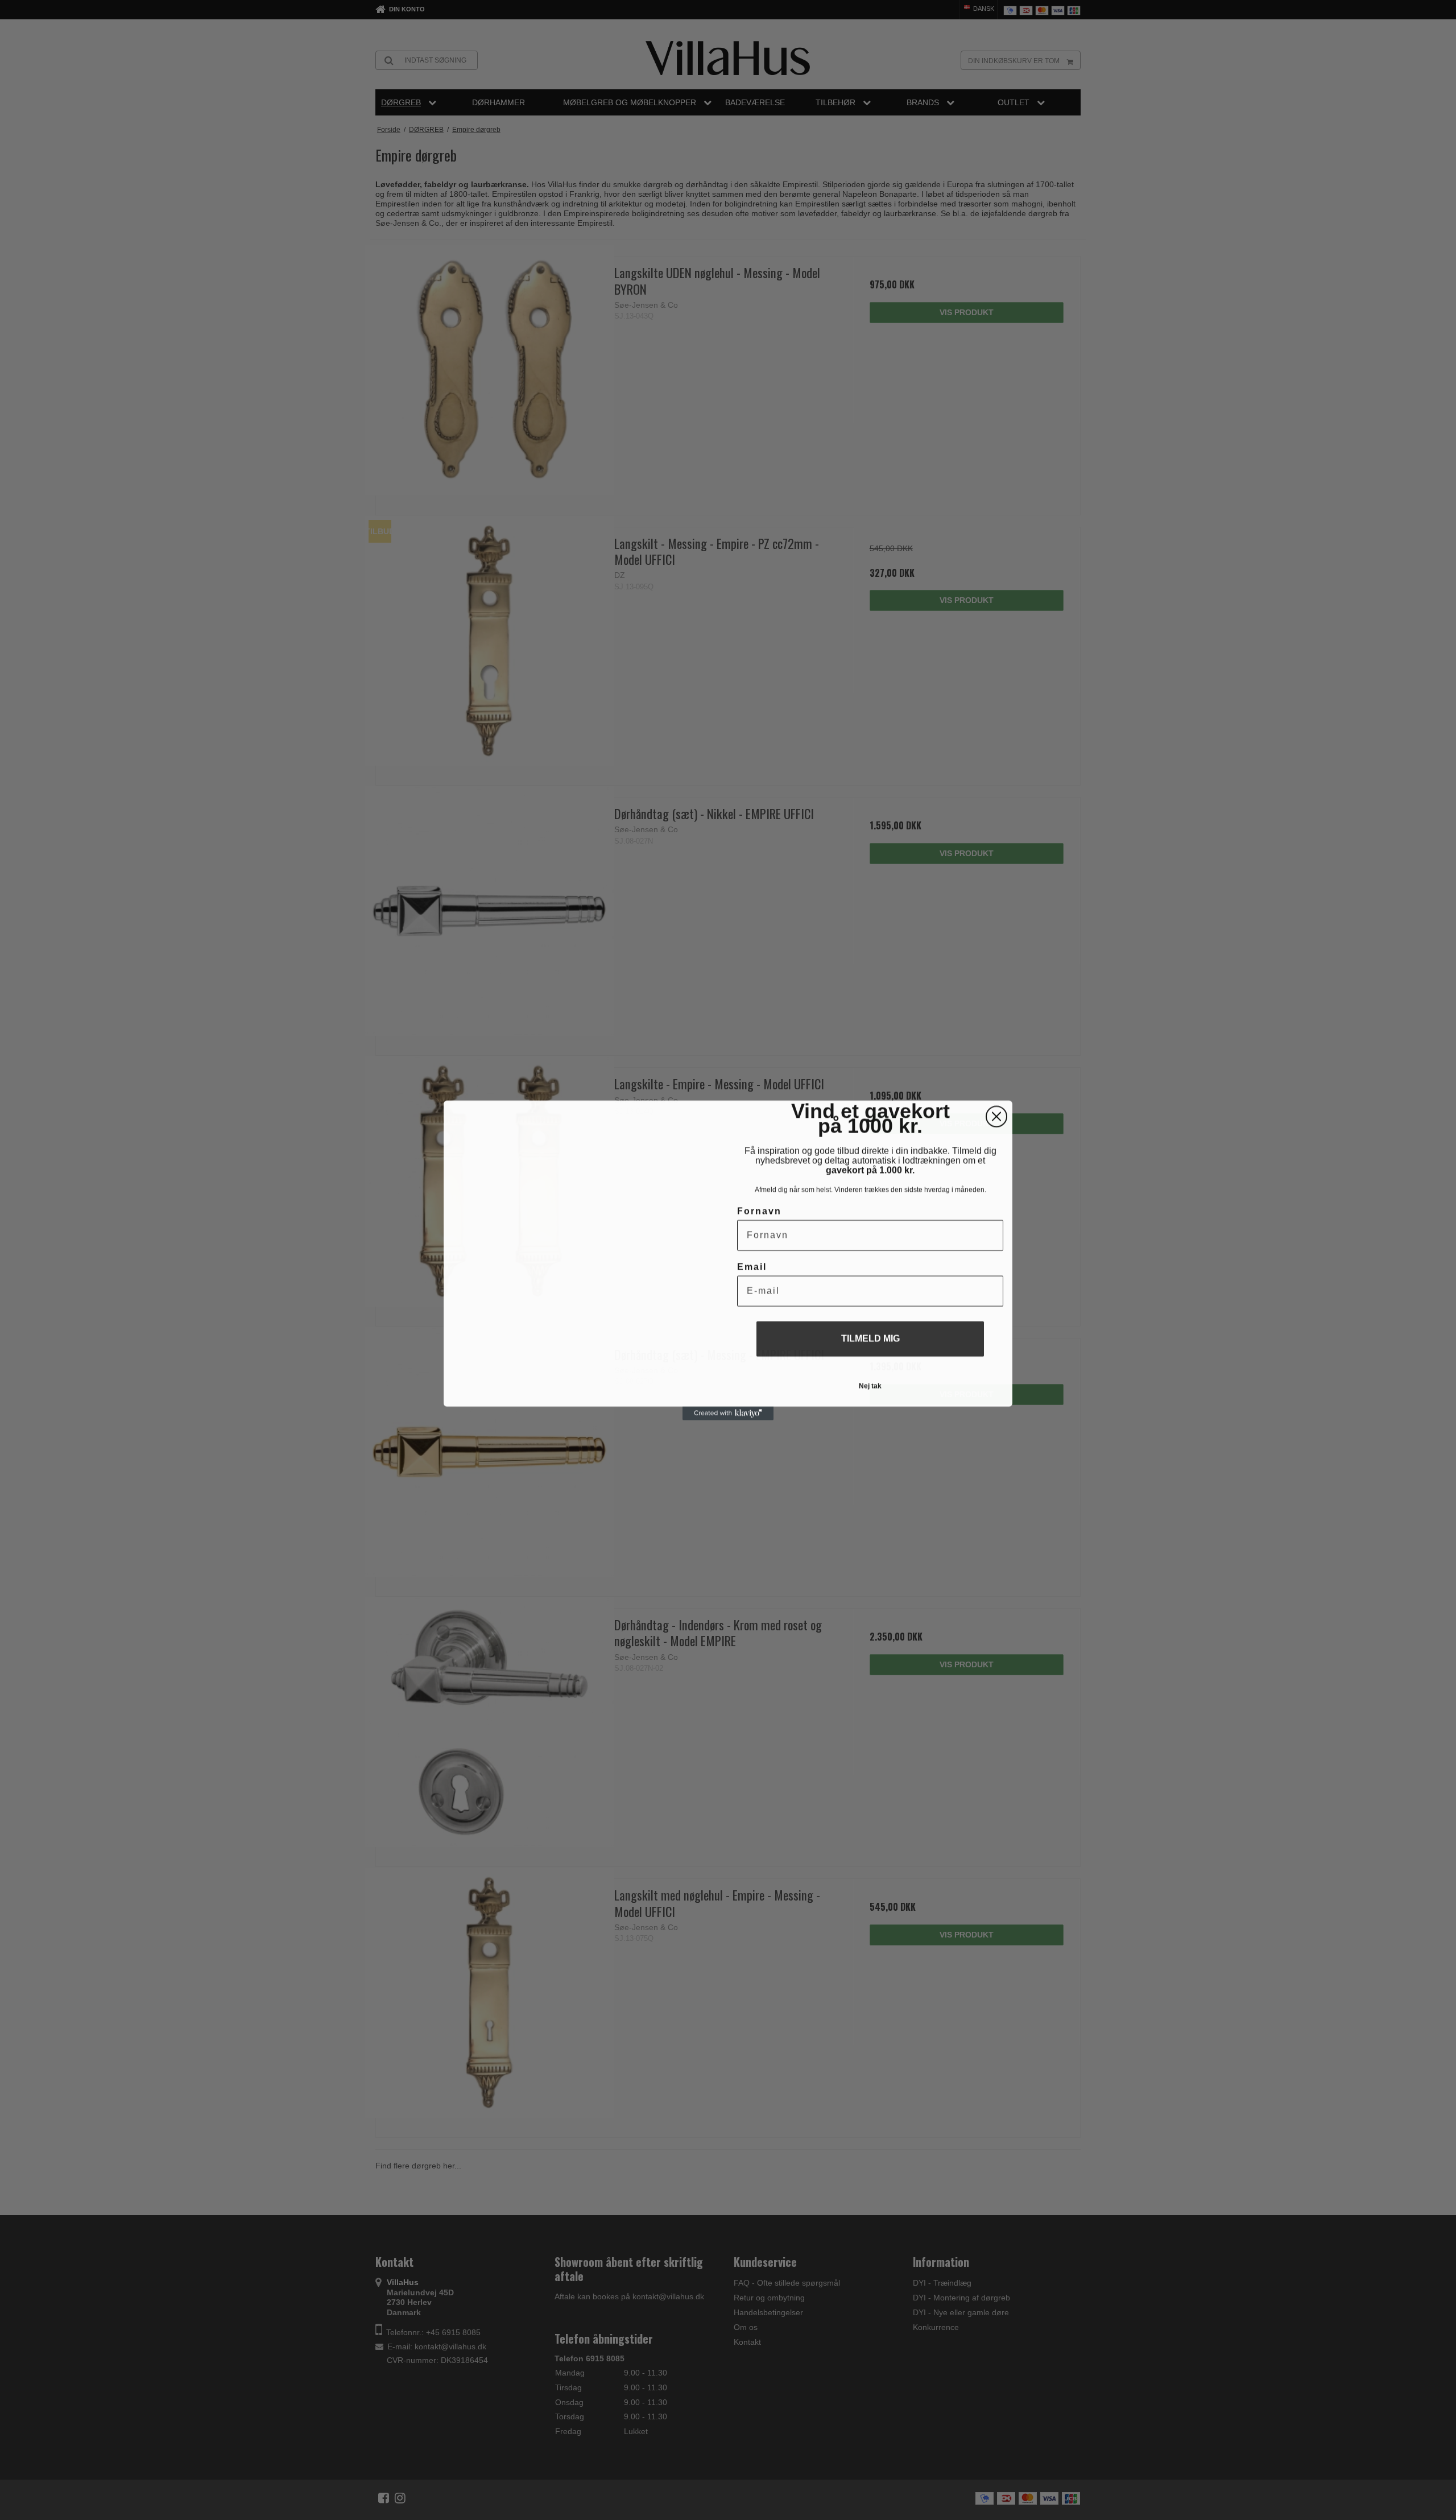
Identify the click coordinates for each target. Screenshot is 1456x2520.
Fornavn (759, 1211)
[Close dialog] (996, 1116)
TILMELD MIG (870, 1338)
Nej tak (870, 1386)
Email (752, 1267)
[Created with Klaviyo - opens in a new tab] (728, 1413)
